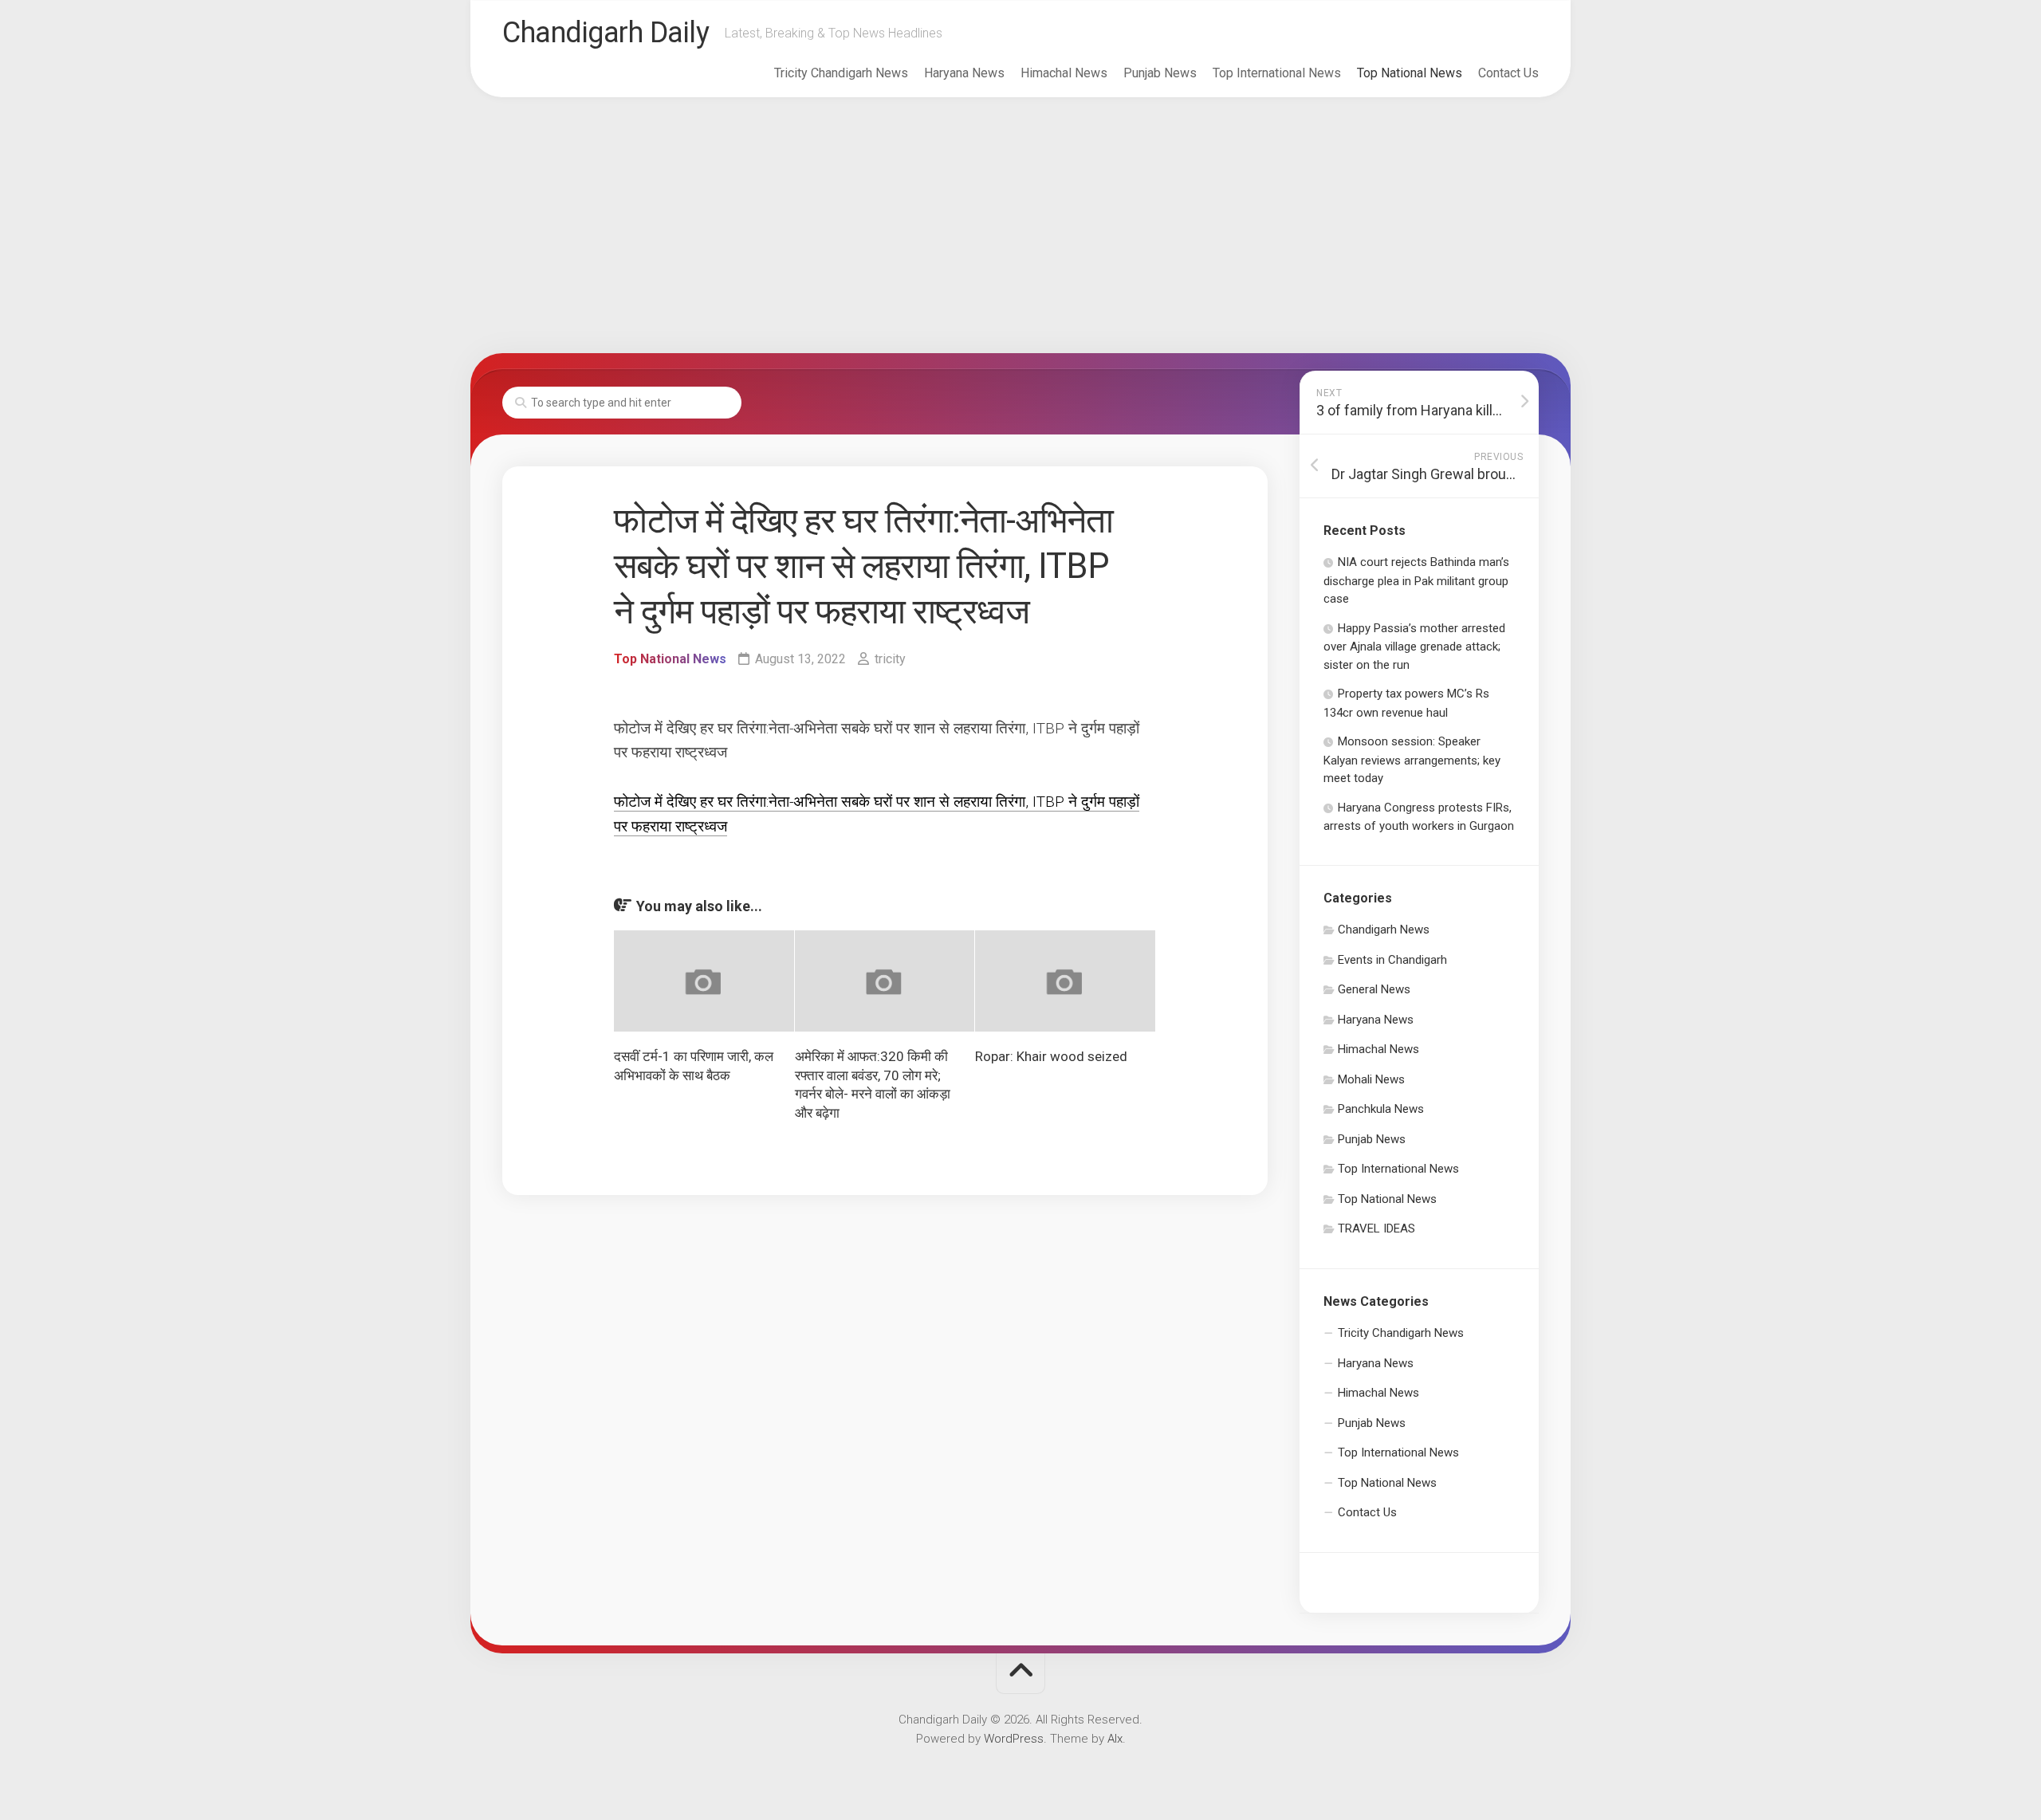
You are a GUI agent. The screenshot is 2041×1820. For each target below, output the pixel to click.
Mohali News (1371, 1079)
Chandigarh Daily (606, 33)
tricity (890, 659)
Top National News (1410, 73)
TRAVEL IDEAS (1376, 1228)
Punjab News (1160, 73)
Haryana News (964, 73)
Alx (1115, 1739)
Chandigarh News (1384, 930)
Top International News (1277, 73)
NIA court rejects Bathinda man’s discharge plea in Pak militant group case (1416, 580)
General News (1374, 989)
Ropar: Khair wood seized (1051, 1056)
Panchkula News (1381, 1109)
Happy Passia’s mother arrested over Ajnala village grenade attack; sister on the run (1414, 647)
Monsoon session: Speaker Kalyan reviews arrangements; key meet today (1412, 760)
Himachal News (1064, 73)
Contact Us (1508, 73)
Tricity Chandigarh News (841, 73)
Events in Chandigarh (1392, 960)
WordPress (1014, 1739)
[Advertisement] (1020, 226)
